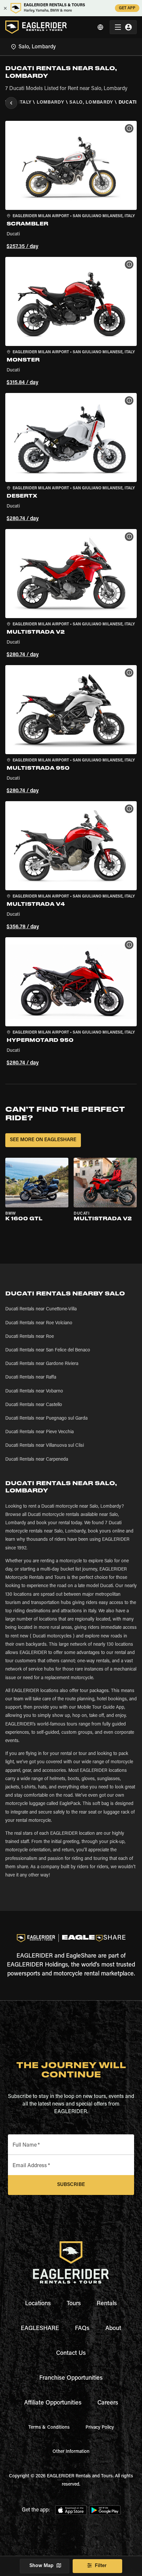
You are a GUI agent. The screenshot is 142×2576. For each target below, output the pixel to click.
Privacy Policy (100, 2428)
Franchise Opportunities (71, 2378)
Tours (74, 2304)
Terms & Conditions (49, 2428)
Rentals (107, 2304)
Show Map (41, 2566)
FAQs (82, 2329)
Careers (108, 2403)
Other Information (71, 2452)
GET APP (127, 8)
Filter (101, 2566)
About (113, 2329)
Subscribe (71, 2185)
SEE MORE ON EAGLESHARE (43, 1140)
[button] (71, 186)
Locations (38, 2304)
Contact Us (71, 2354)
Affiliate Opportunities (53, 2403)
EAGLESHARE (40, 2329)
